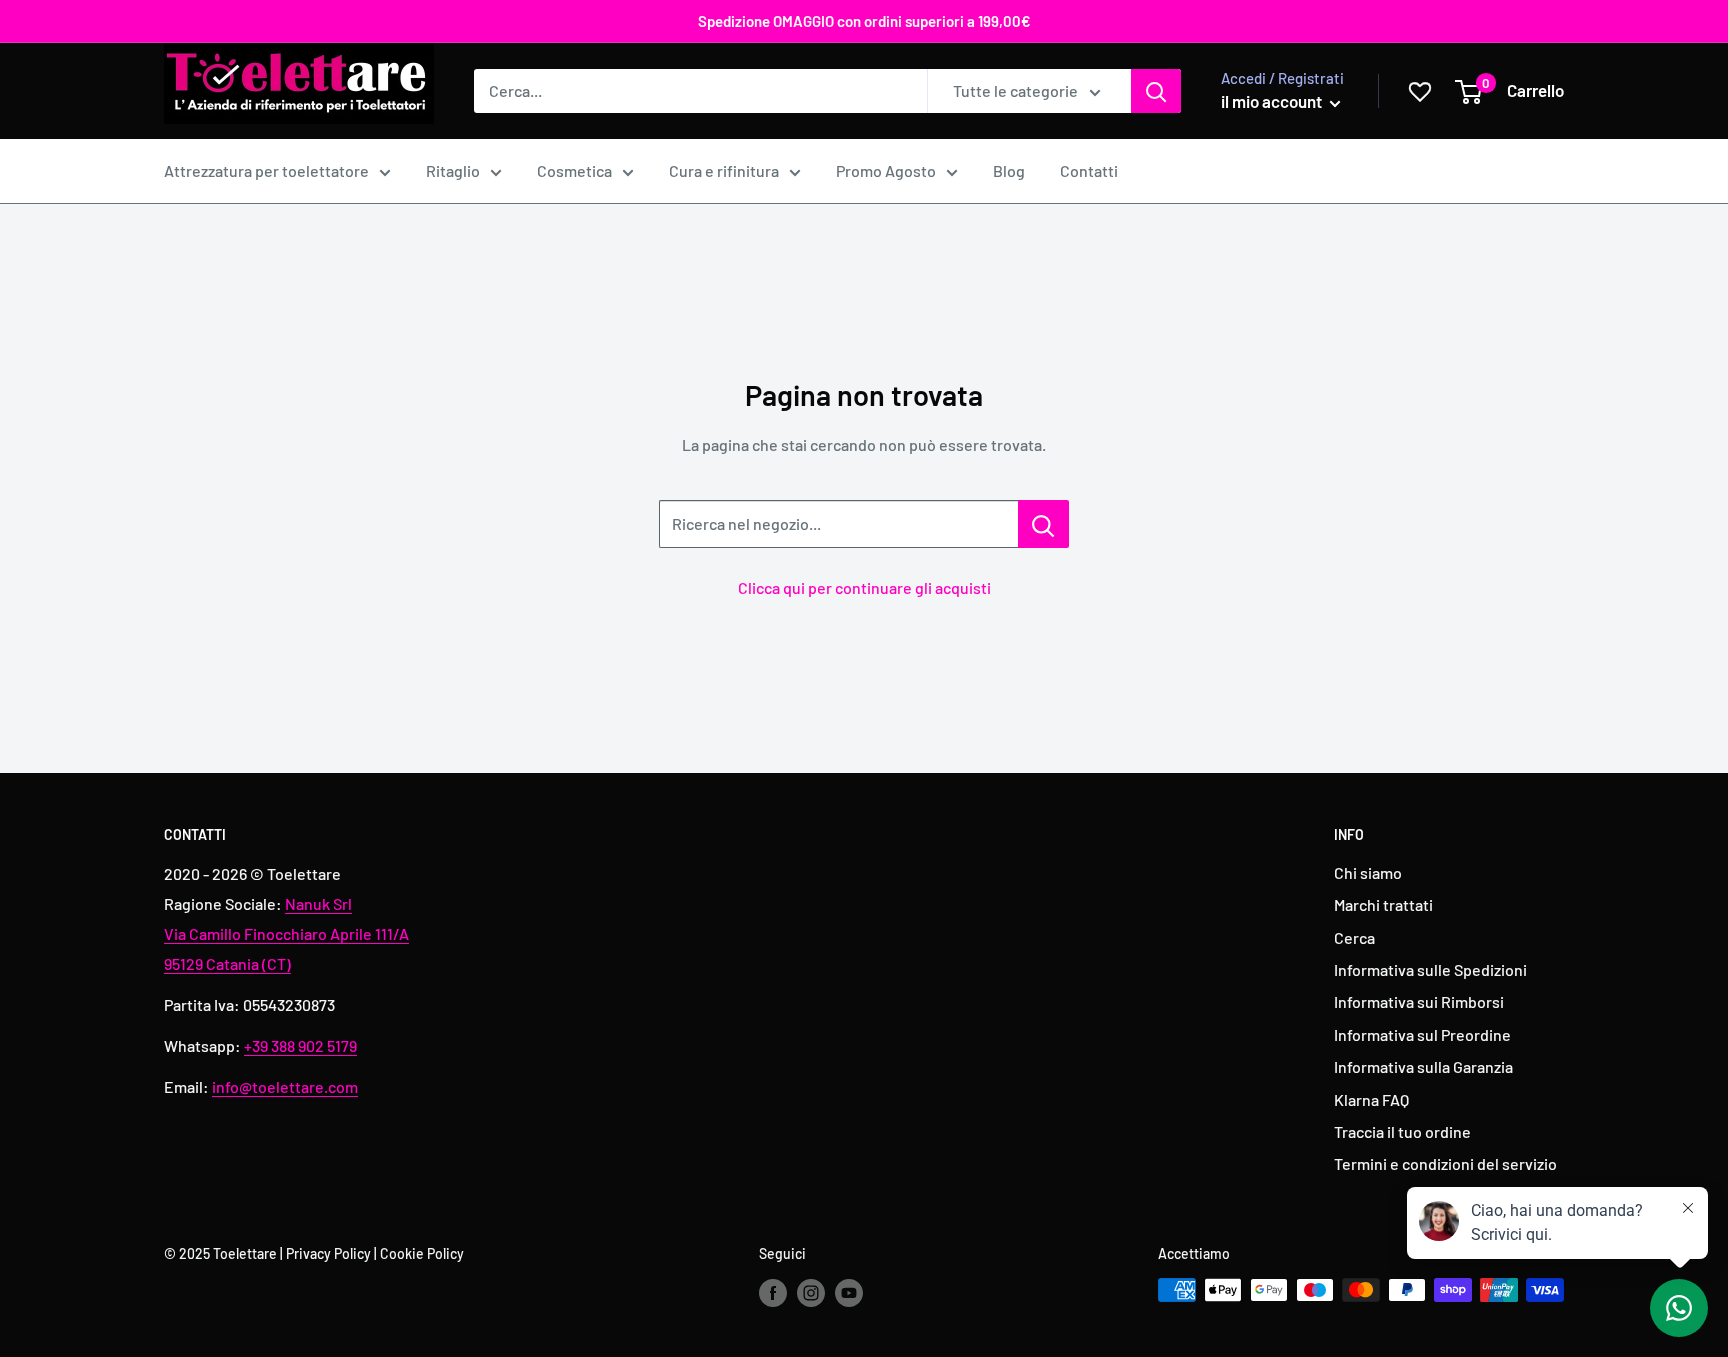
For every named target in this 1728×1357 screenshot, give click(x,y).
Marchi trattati (1383, 904)
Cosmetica (574, 170)
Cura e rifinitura (724, 170)
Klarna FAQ (1371, 1099)
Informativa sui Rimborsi (1419, 1001)
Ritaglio (453, 170)
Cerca (1354, 937)
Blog (1009, 170)
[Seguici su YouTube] (849, 1292)
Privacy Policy (328, 1253)
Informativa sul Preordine (1422, 1034)
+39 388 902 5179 (300, 1045)
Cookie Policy (422, 1253)
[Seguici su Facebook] (773, 1292)
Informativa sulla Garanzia (1423, 1066)
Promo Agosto (886, 170)
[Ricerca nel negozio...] (1043, 524)
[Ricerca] (1156, 91)
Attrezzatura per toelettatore (266, 170)
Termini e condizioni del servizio (1445, 1163)
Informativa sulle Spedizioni (1430, 969)
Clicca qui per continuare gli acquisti (864, 587)
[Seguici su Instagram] (811, 1292)
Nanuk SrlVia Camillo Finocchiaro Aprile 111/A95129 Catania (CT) (286, 933)
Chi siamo (1368, 872)
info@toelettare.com (285, 1086)
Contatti (1089, 170)
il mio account (1273, 101)
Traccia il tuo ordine (1402, 1131)
